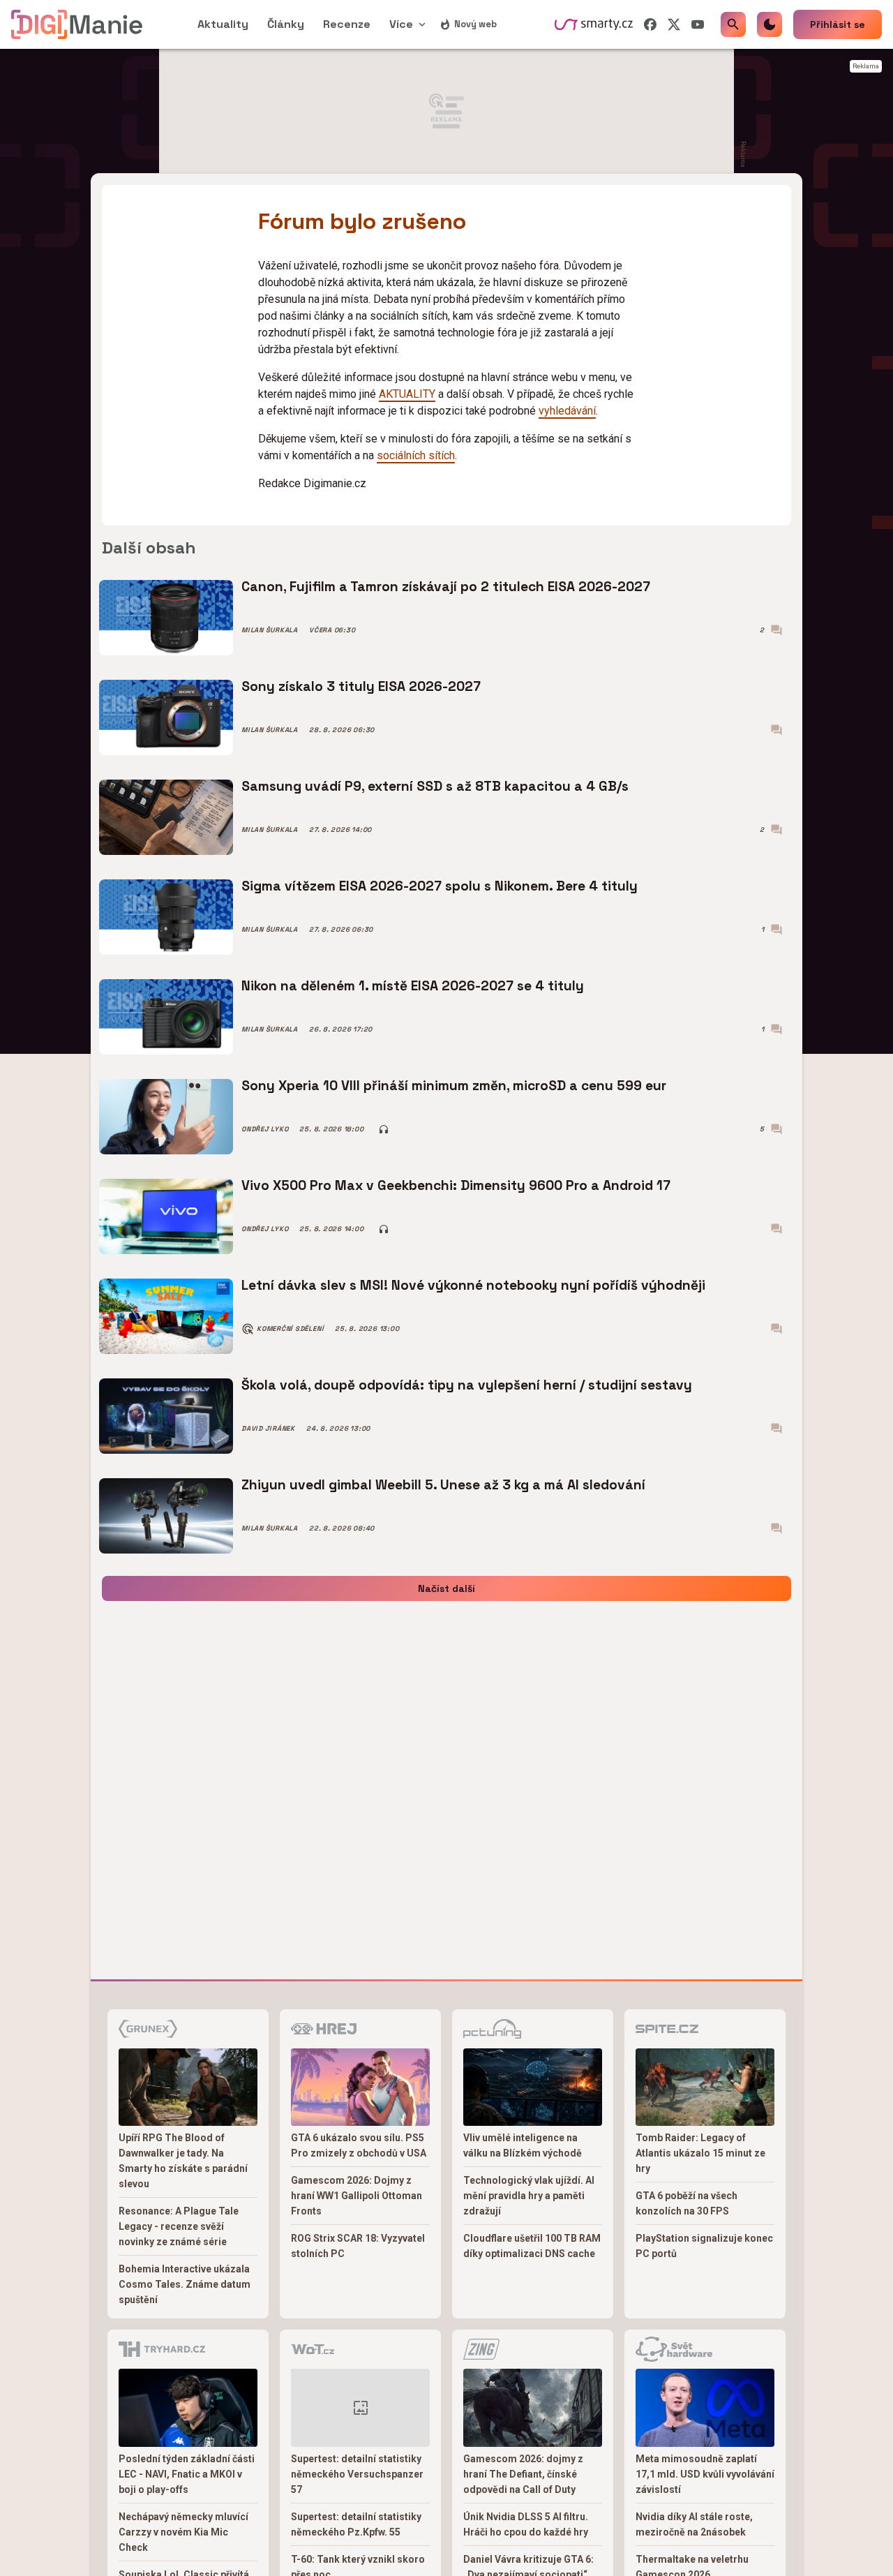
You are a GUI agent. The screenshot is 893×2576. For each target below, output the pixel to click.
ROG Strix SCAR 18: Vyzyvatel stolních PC (358, 2246)
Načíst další (446, 1588)
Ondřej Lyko (265, 1129)
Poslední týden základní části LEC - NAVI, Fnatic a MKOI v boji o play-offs (187, 2474)
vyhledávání (567, 411)
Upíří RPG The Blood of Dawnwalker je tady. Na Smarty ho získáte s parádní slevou (183, 2161)
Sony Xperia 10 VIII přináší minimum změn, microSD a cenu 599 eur (454, 1086)
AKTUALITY (407, 394)
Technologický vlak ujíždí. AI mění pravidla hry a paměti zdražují (529, 2196)
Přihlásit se (838, 24)
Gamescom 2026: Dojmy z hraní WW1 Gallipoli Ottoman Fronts (357, 2196)
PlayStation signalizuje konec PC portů (704, 2246)
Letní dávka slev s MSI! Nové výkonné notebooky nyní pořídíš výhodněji (473, 1285)
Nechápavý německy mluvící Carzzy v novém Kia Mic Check (183, 2532)
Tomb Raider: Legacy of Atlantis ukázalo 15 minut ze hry (700, 2153)
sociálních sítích (416, 455)
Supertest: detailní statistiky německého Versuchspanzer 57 (357, 2474)
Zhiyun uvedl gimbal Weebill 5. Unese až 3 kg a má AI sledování (443, 1485)
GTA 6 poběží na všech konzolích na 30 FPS (686, 2203)
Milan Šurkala (270, 630)
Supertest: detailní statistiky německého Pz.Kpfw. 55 (356, 2524)
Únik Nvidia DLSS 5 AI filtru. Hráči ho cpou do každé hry (526, 2524)
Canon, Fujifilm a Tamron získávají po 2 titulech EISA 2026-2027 (446, 587)
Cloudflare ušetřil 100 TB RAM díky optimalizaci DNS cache (532, 2246)
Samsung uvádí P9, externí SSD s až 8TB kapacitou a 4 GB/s (435, 786)
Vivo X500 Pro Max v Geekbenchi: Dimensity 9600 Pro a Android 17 (456, 1185)
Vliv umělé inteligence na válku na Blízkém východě (523, 2145)
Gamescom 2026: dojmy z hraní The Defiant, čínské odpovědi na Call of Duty (523, 2474)
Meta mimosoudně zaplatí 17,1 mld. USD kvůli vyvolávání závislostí (705, 2474)
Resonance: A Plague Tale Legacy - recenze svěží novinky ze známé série (179, 2226)
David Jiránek (268, 1429)
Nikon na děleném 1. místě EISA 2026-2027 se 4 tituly (413, 986)
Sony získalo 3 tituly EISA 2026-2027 (361, 686)
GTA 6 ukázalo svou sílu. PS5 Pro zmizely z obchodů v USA (359, 2145)
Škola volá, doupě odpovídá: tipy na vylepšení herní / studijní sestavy (467, 1385)
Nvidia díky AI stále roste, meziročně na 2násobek (694, 2524)
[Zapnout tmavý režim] (770, 24)
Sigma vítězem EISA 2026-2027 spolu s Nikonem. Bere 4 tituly (440, 886)
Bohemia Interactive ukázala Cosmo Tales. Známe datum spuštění (185, 2284)
